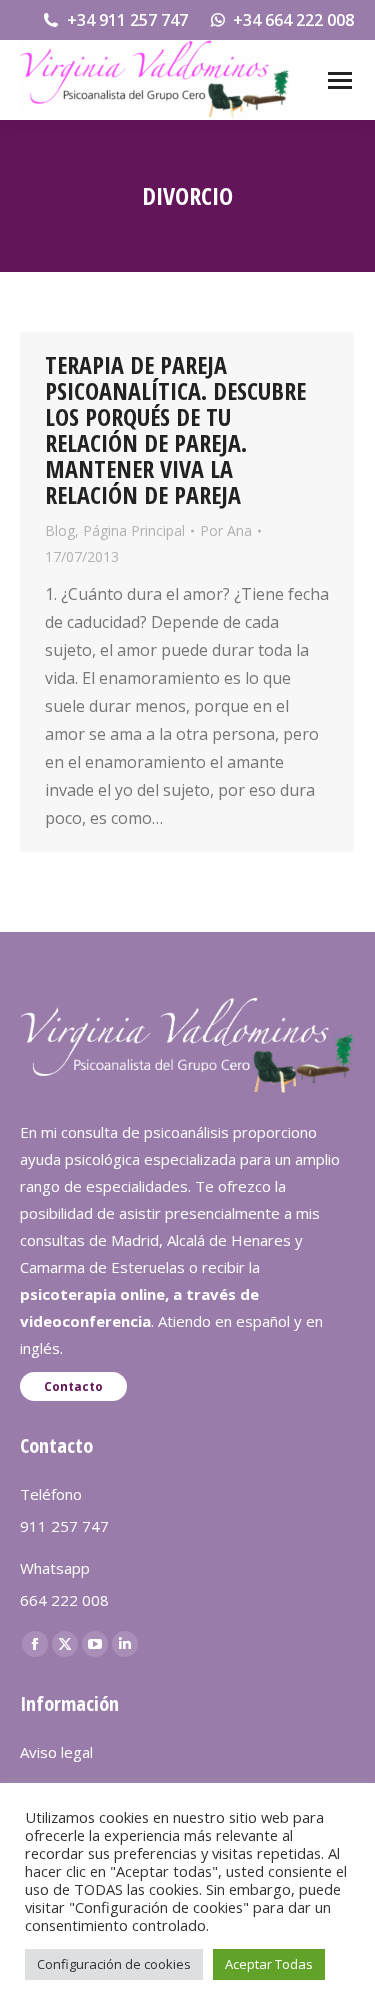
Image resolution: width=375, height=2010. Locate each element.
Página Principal (134, 530)
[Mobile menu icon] (340, 80)
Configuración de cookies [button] (114, 1964)
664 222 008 (64, 1600)
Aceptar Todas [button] (269, 1964)
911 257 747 (64, 1526)
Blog (60, 530)
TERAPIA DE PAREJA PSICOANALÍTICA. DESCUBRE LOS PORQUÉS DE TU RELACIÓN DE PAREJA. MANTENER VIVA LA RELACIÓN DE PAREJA (175, 429)
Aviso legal (56, 1752)
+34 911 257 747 (127, 20)
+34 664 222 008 (293, 20)
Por (226, 530)
